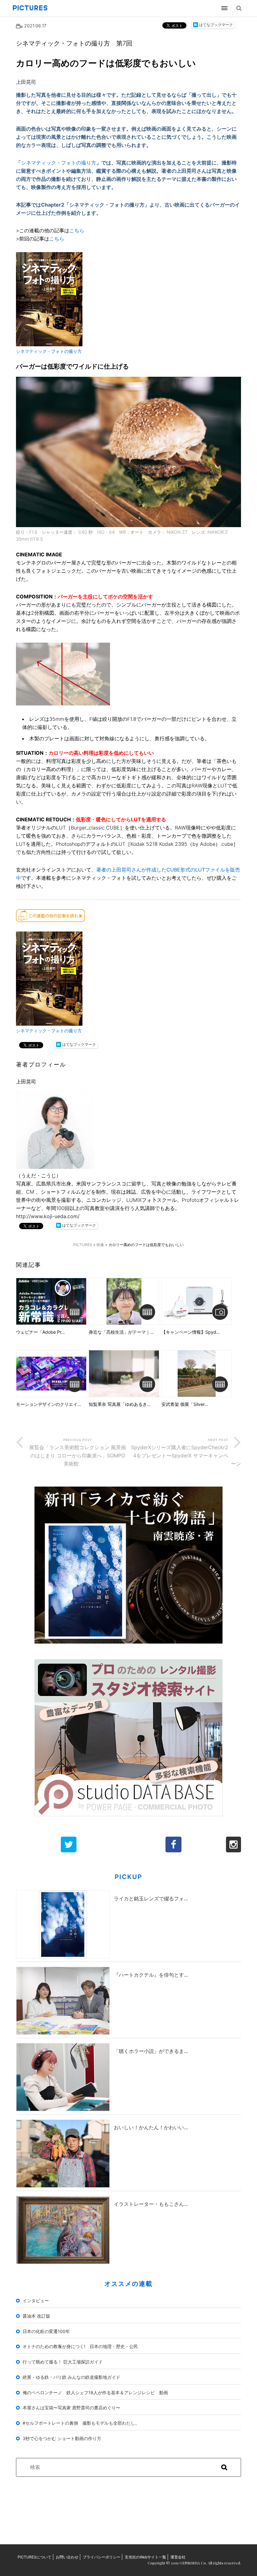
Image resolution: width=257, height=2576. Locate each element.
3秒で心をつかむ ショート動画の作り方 (62, 2438)
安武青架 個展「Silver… (185, 1404)
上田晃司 (26, 82)
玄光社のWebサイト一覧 (145, 2557)
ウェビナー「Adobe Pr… (40, 1332)
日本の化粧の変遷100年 (46, 2331)
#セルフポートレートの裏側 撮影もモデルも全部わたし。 (81, 2423)
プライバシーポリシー (102, 2557)
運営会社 (178, 2557)
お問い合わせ (67, 2557)
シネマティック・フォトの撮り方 (59, 163)
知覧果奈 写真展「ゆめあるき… (120, 1404)
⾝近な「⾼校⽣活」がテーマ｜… (121, 1332)
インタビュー (36, 2301)
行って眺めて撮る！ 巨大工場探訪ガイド (63, 2362)
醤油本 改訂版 (36, 2316)
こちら (77, 230)
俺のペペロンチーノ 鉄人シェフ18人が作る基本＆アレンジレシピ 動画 (95, 2392)
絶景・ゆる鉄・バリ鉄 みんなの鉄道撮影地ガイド (71, 2377)
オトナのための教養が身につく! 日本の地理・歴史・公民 (80, 2346)
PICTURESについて (34, 2557)
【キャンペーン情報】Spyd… (191, 1332)
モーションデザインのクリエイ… (49, 1404)
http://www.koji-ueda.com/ (48, 1216)
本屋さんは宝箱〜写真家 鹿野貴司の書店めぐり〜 (71, 2408)
